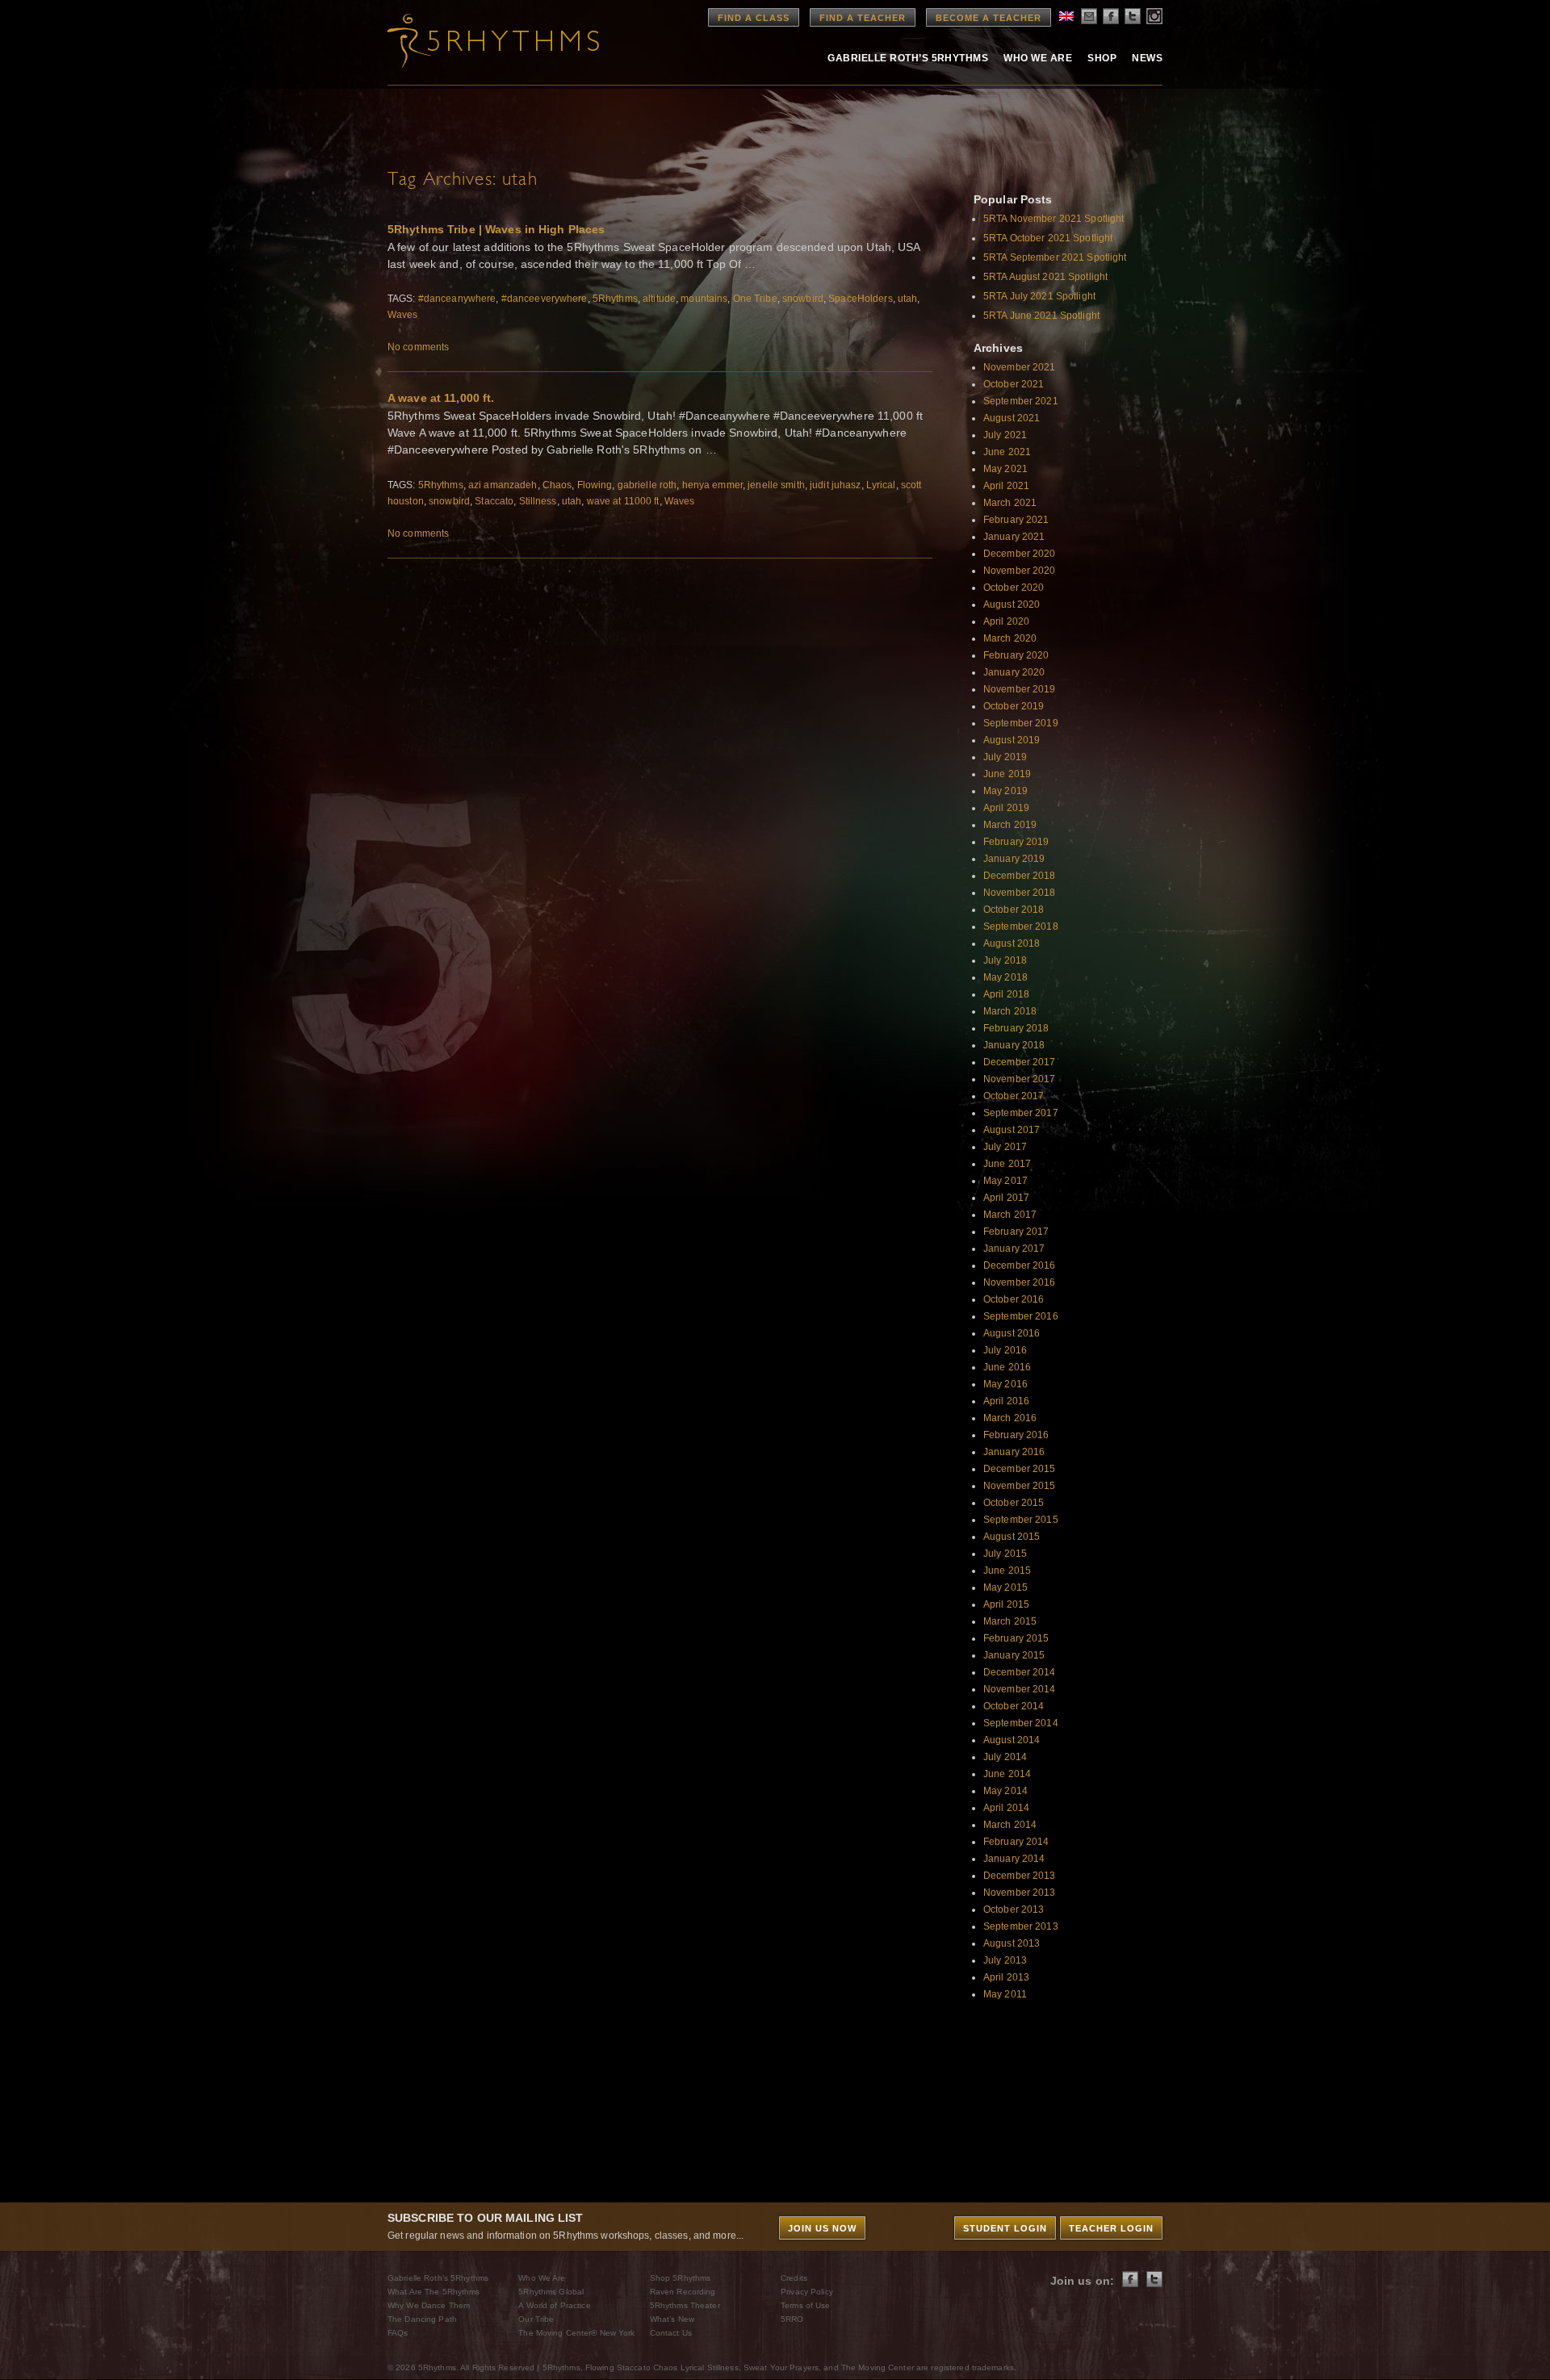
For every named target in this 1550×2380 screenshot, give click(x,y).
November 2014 (1020, 1689)
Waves (403, 315)
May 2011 (1005, 1994)
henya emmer (712, 485)
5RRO (792, 2319)
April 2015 (1006, 1604)
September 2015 (1021, 1520)
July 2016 (1005, 1350)
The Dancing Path (422, 2319)
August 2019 (1012, 740)
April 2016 (1006, 1401)
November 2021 (1020, 367)
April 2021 (1006, 486)
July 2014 (1005, 1757)
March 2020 (1010, 638)
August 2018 (1012, 943)
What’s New (672, 2319)
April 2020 (1006, 621)
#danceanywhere (457, 299)
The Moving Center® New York (576, 2333)
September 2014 (1021, 1723)
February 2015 (1016, 1638)
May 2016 (1005, 1384)
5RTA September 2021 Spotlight (1055, 257)
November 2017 (1020, 1079)
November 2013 (1020, 1893)
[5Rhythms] (476, 40)
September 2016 (1021, 1316)
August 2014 (1012, 1740)
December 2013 (1020, 1876)
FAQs (398, 2333)
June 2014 (1007, 1774)
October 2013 (1014, 1909)
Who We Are (1038, 58)
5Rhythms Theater (685, 2305)
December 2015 (1020, 1469)
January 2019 (1014, 859)
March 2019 (1010, 825)
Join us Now (822, 2228)
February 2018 (1016, 1028)
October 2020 (1014, 588)
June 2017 (1007, 1164)
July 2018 (1005, 960)
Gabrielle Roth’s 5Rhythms (438, 2278)
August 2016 (1012, 1333)
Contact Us (671, 2333)
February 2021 (1016, 520)
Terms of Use (805, 2305)
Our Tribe (536, 2319)
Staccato (494, 501)
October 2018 (1014, 910)
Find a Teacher (863, 18)
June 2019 (1007, 774)
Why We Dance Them (429, 2305)
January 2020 (1014, 672)
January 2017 (1014, 1249)
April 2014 (1006, 1808)
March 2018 (1010, 1011)
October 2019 (1014, 706)
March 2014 (1010, 1825)
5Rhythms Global (551, 2292)
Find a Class (754, 18)
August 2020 (1012, 604)
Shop (1102, 58)
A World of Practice (554, 2305)
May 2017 (1005, 1181)
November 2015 (1020, 1486)
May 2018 (1005, 977)
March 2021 (1010, 503)
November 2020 (1020, 571)
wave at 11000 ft (623, 501)
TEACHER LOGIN (1111, 2228)
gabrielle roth (647, 485)
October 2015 (1014, 1503)
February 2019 (1016, 842)
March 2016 (1010, 1418)
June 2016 (1007, 1367)
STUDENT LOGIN (1005, 2228)
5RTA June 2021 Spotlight (1041, 316)
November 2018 (1020, 893)
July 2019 (1005, 757)
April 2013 (1006, 1977)
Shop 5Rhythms (681, 2278)
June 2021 (1007, 452)
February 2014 (1016, 1842)
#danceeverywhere (545, 299)
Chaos (557, 485)
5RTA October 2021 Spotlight (1048, 238)
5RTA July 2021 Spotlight (1039, 296)
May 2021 (1005, 469)
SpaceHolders (860, 299)
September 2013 (1021, 1926)
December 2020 (1020, 554)
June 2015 (1007, 1571)
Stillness (538, 501)
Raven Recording (683, 2292)
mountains (704, 299)
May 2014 (1005, 1791)
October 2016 (1014, 1299)
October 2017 (1014, 1096)
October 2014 (1014, 1706)
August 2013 (1012, 1943)
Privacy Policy (807, 2292)
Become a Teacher (989, 18)
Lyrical (881, 485)
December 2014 (1020, 1672)
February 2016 (1016, 1435)
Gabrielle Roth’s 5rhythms (908, 58)
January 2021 (1014, 537)
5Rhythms (615, 299)
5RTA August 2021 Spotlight (1045, 277)
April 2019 (1006, 808)
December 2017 (1020, 1062)
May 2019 (1005, 791)
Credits (794, 2278)
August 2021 (1012, 418)
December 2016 (1020, 1265)
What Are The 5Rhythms (434, 2292)
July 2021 (1005, 435)
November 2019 (1020, 689)
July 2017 (1005, 1147)
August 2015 (1012, 1537)
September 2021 (1021, 401)
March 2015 (1010, 1621)
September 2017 (1021, 1113)
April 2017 (1006, 1198)
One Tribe (755, 299)
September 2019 (1021, 723)
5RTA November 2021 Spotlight (1054, 219)
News (1147, 58)
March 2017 (1010, 1215)
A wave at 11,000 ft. (441, 398)
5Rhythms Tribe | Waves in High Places (496, 229)
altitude (659, 299)
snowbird (803, 299)
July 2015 (1005, 1554)
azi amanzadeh (503, 485)
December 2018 (1020, 876)
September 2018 (1021, 926)
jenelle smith (776, 485)
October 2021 (1014, 384)
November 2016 (1020, 1282)
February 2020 (1016, 655)
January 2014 (1014, 1859)
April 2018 (1006, 994)
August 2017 (1012, 1130)
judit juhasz (835, 485)
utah (907, 299)
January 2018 (1014, 1045)
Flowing (595, 485)
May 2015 (1005, 1587)
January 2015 (1014, 1655)
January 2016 (1014, 1452)
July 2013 (1005, 1960)
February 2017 (1016, 1232)
